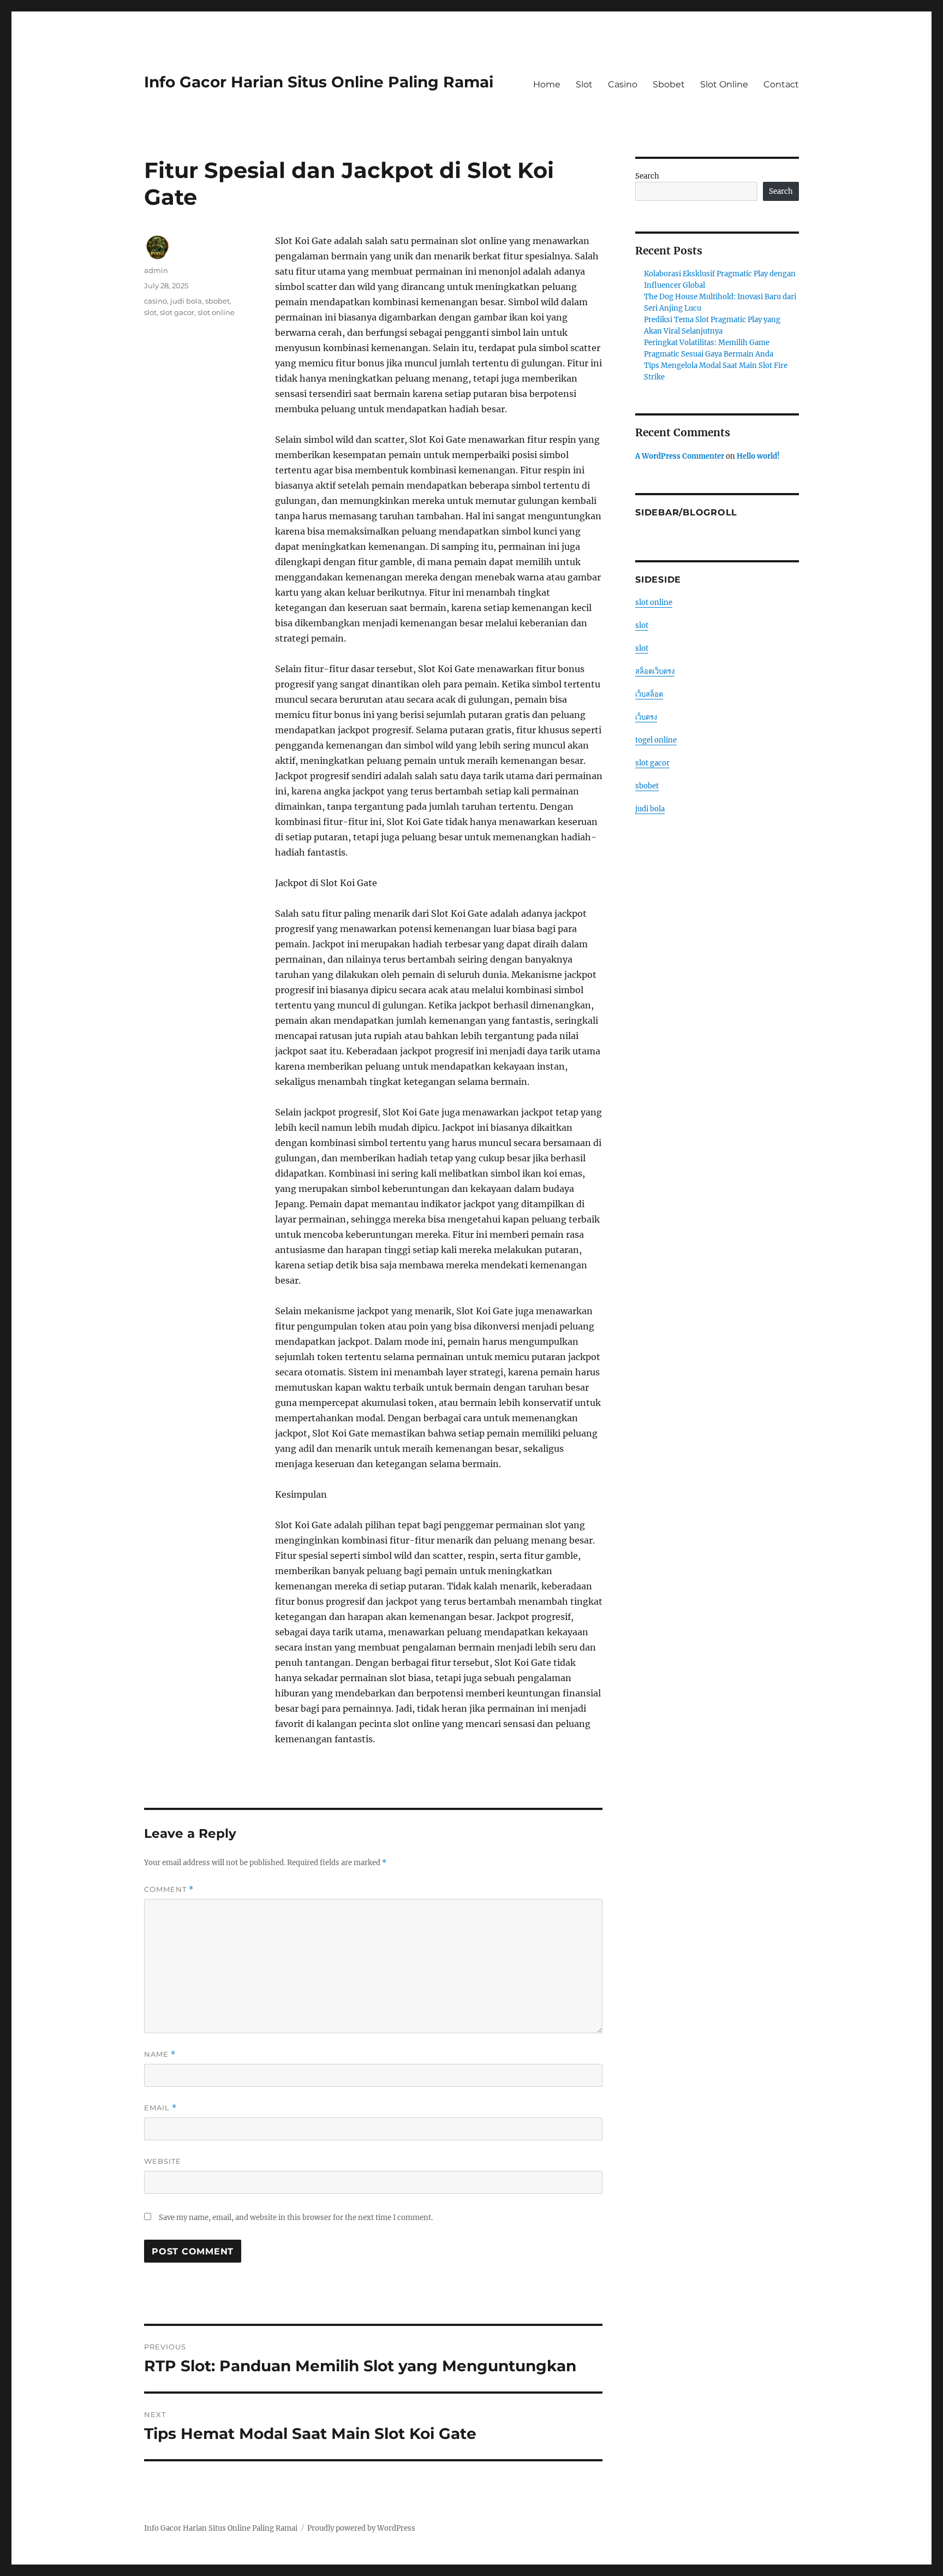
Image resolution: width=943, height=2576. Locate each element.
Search (647, 176)
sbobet (217, 301)
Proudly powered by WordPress (361, 2528)
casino (156, 301)
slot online (216, 312)
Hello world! (758, 456)
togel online (656, 740)
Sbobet (669, 84)
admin (156, 270)
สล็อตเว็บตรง (655, 671)
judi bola (186, 301)
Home (547, 84)
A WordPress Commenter (680, 456)
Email (160, 2108)
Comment (169, 1889)
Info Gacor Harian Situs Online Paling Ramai (319, 82)
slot (150, 312)
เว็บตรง (646, 717)
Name (160, 2054)
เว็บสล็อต (649, 694)
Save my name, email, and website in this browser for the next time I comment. (296, 2218)
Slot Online (724, 84)
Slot (584, 84)
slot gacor (177, 312)
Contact (781, 84)
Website (163, 2161)
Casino (623, 84)
